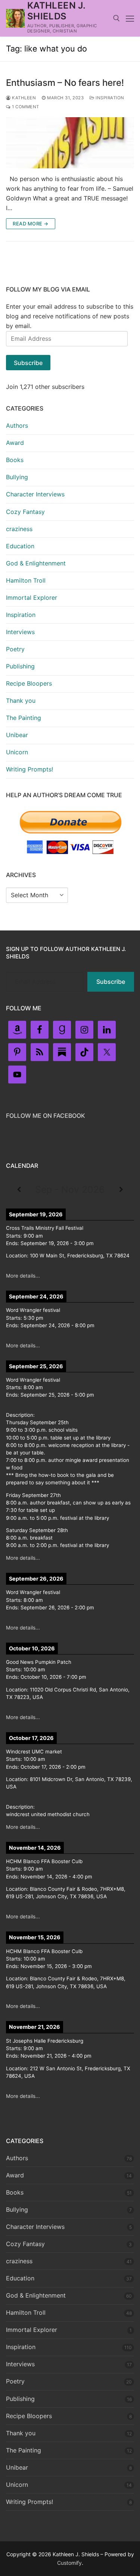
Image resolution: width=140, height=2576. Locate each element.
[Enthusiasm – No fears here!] (70, 143)
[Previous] (19, 1189)
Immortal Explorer (32, 598)
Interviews (20, 632)
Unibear (17, 735)
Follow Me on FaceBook (46, 1116)
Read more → (31, 224)
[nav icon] (130, 18)
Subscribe (28, 363)
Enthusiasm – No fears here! (65, 83)
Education (20, 546)
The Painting (24, 718)
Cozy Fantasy (25, 512)
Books (15, 460)
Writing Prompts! (29, 769)
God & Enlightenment (36, 563)
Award (15, 443)
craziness (19, 529)
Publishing (20, 666)
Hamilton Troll (26, 580)
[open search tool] (116, 18)
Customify (69, 2563)
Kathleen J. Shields (56, 11)
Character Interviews (35, 494)
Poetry (15, 649)
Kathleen (23, 98)
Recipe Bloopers (29, 683)
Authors (17, 425)
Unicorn (17, 752)
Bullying (17, 477)
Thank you (21, 701)
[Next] (121, 1189)
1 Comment (25, 107)
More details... (23, 1276)
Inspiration (109, 98)
